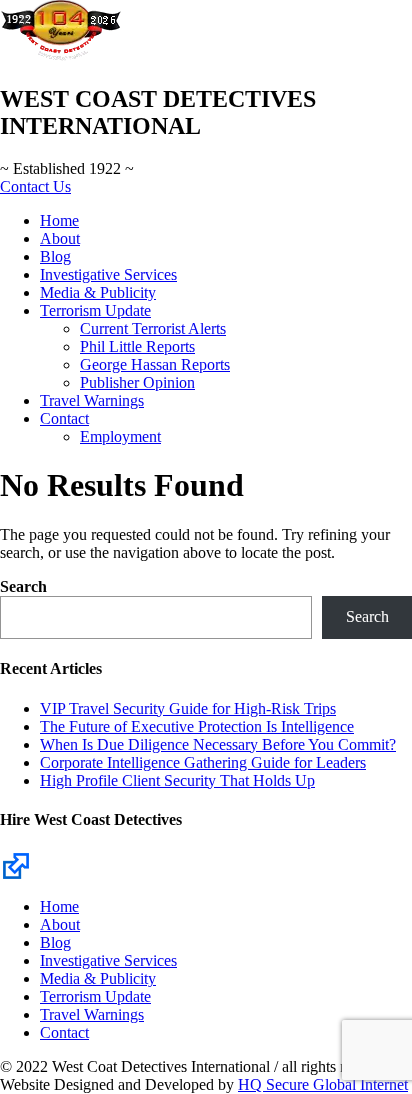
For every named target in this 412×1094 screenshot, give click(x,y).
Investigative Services (108, 274)
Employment (120, 436)
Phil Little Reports (137, 346)
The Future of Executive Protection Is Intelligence (197, 726)
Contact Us (35, 186)
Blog (55, 256)
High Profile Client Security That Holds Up (177, 780)
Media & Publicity (98, 292)
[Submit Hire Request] (16, 864)
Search (23, 586)
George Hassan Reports (155, 364)
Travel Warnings (92, 400)
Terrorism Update (95, 310)
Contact (64, 418)
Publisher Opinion (137, 382)
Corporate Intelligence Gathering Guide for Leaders (203, 762)
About (60, 238)
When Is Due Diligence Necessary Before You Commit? (218, 744)
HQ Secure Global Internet (323, 1084)
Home (59, 220)
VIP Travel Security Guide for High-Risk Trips (188, 708)
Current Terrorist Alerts (153, 328)
